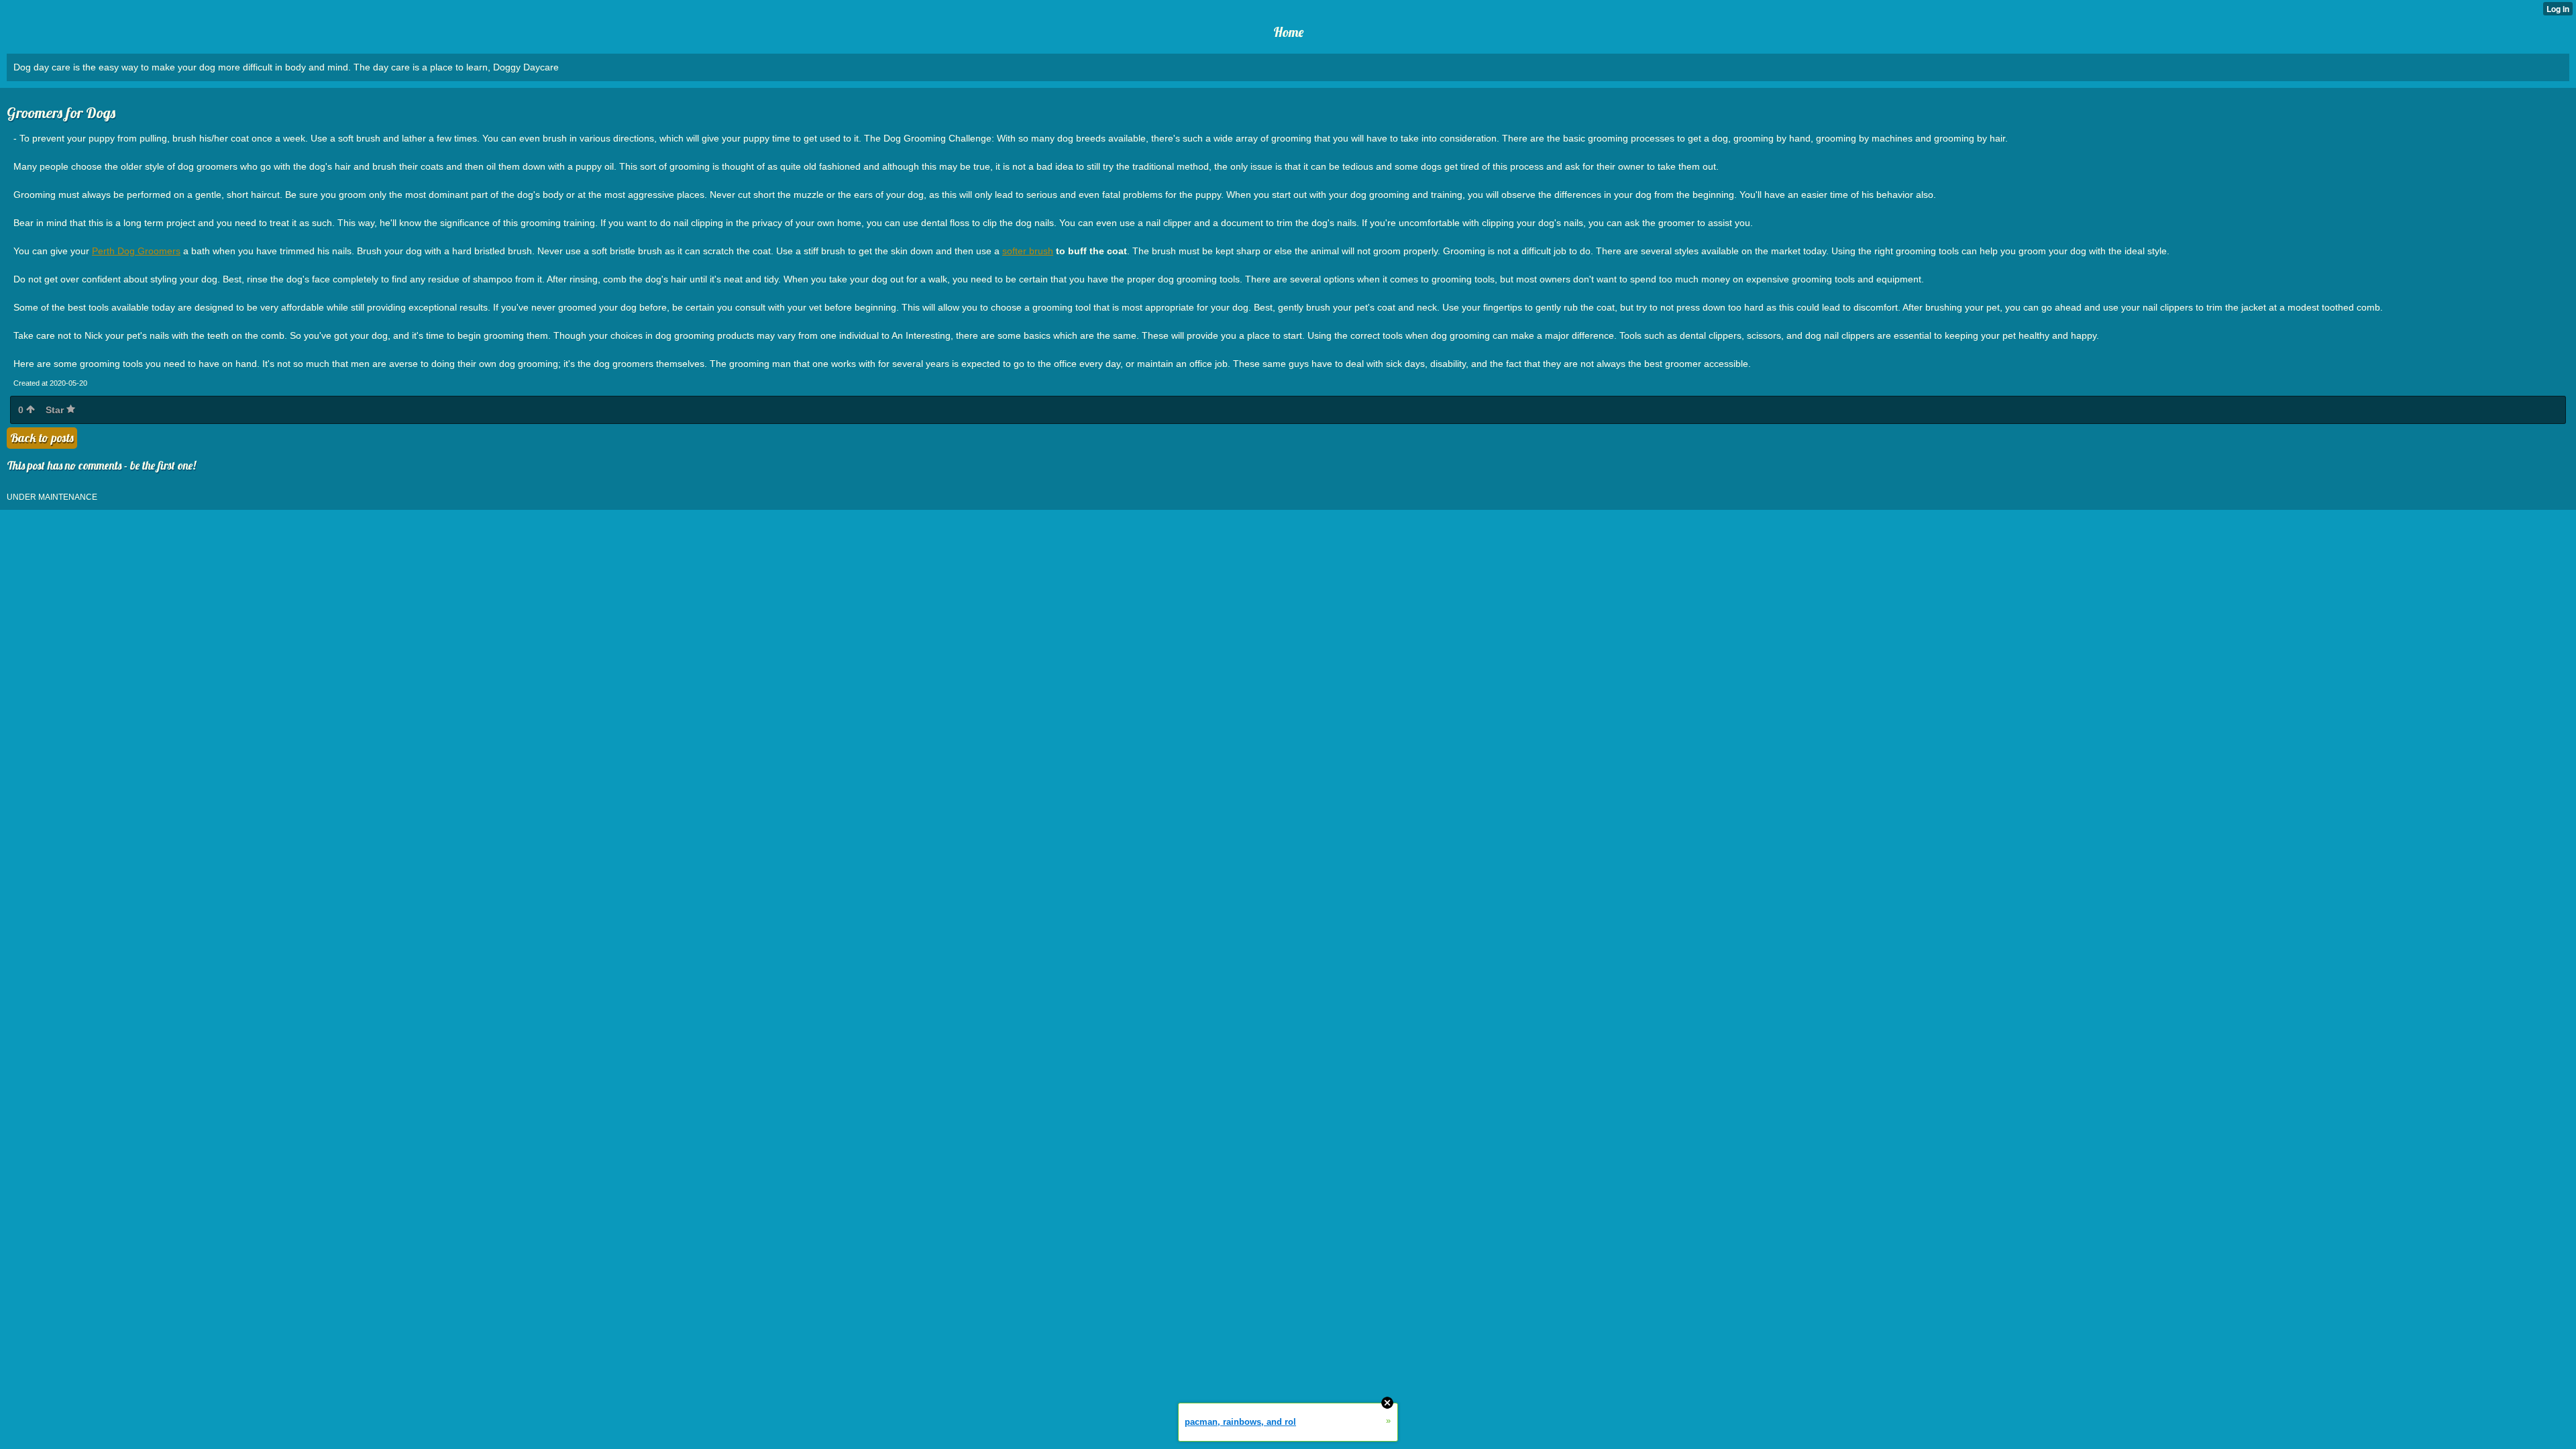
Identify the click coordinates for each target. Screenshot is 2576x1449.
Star (56, 410)
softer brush (1028, 251)
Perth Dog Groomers (136, 251)
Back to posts (42, 438)
